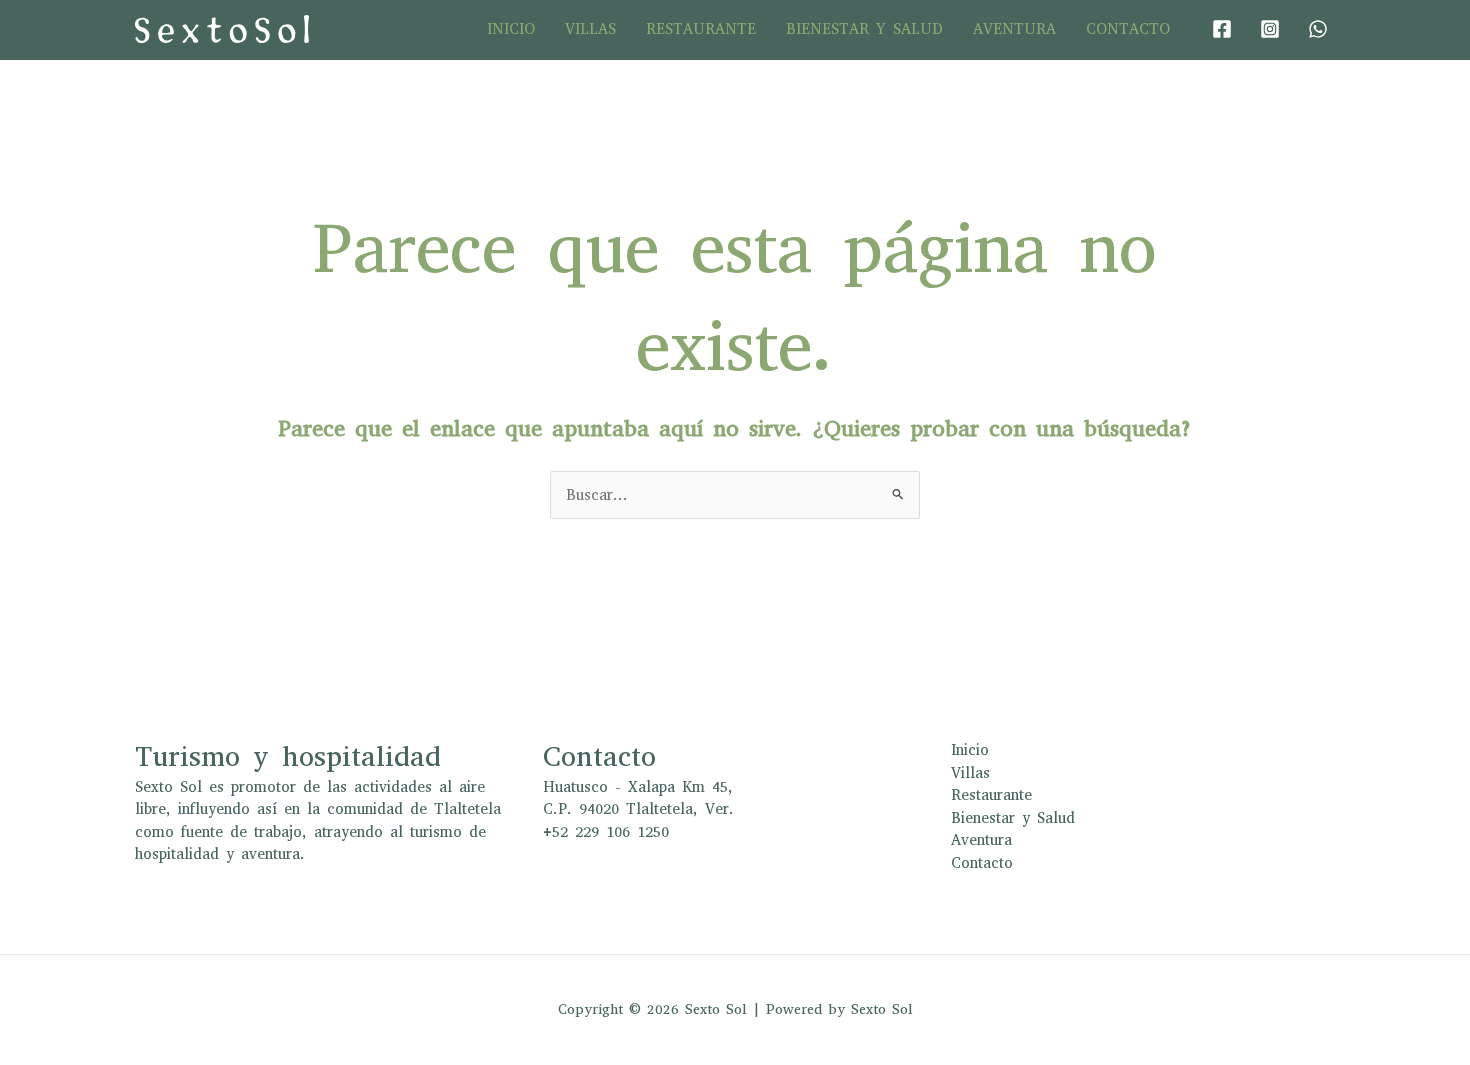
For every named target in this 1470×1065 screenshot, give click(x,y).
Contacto (1128, 29)
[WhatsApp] (1318, 29)
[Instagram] (1270, 29)
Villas (590, 29)
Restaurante (701, 29)
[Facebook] (1222, 29)
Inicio (511, 29)
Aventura (1014, 29)
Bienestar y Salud (864, 29)
